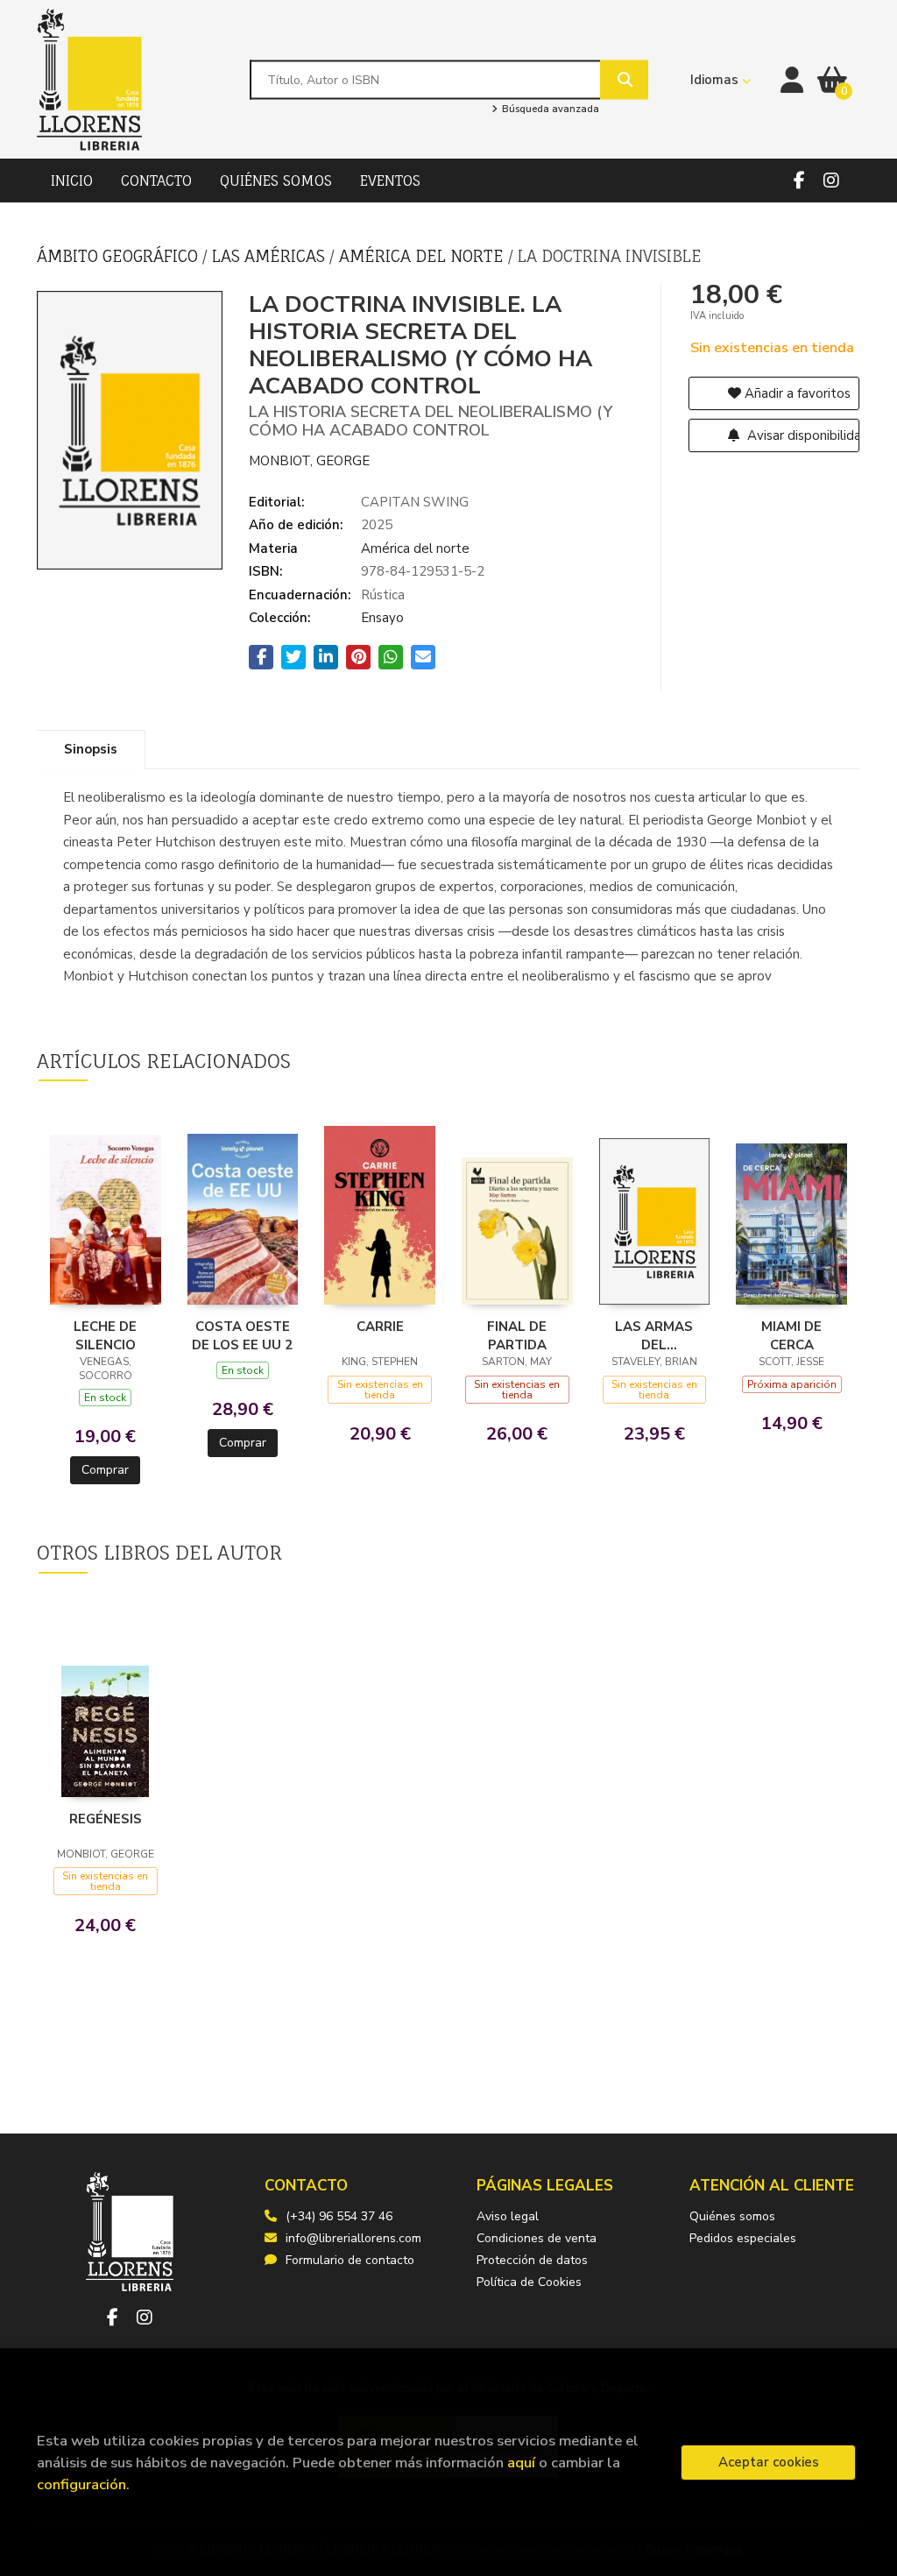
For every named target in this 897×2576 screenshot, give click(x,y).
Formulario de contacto (350, 2260)
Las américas (271, 256)
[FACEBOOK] (799, 180)
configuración (81, 2484)
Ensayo (382, 618)
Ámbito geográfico (120, 256)
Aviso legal (508, 2216)
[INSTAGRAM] (831, 180)
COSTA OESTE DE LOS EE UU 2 (242, 1335)
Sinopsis (91, 749)
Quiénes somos (732, 2216)
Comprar (105, 1470)
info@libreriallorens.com (353, 2238)
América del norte (424, 256)
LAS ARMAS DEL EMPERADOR (654, 1335)
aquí (521, 2463)
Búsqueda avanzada (549, 110)
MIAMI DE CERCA (791, 1335)
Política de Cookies (529, 2282)
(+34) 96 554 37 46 (339, 2216)
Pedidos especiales (743, 2238)
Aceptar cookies (769, 2462)
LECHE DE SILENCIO (105, 1335)
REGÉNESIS (106, 1819)
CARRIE (380, 1327)
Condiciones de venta (537, 2238)
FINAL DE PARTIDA (517, 1335)
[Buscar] (624, 79)
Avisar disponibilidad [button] (802, 435)
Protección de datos (532, 2260)
